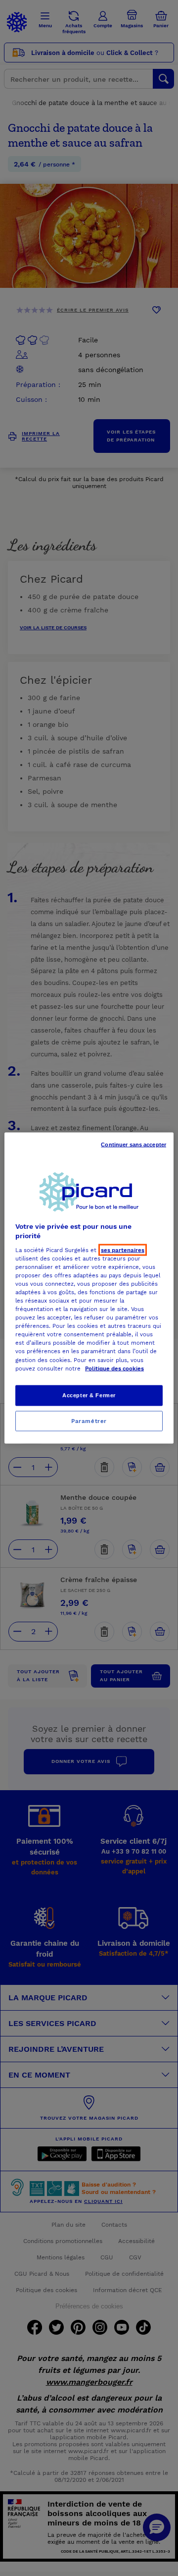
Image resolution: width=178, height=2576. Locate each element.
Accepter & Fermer (89, 1395)
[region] (89, 1288)
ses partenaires (123, 1250)
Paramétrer (89, 1421)
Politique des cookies (114, 1368)
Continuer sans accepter (133, 1144)
